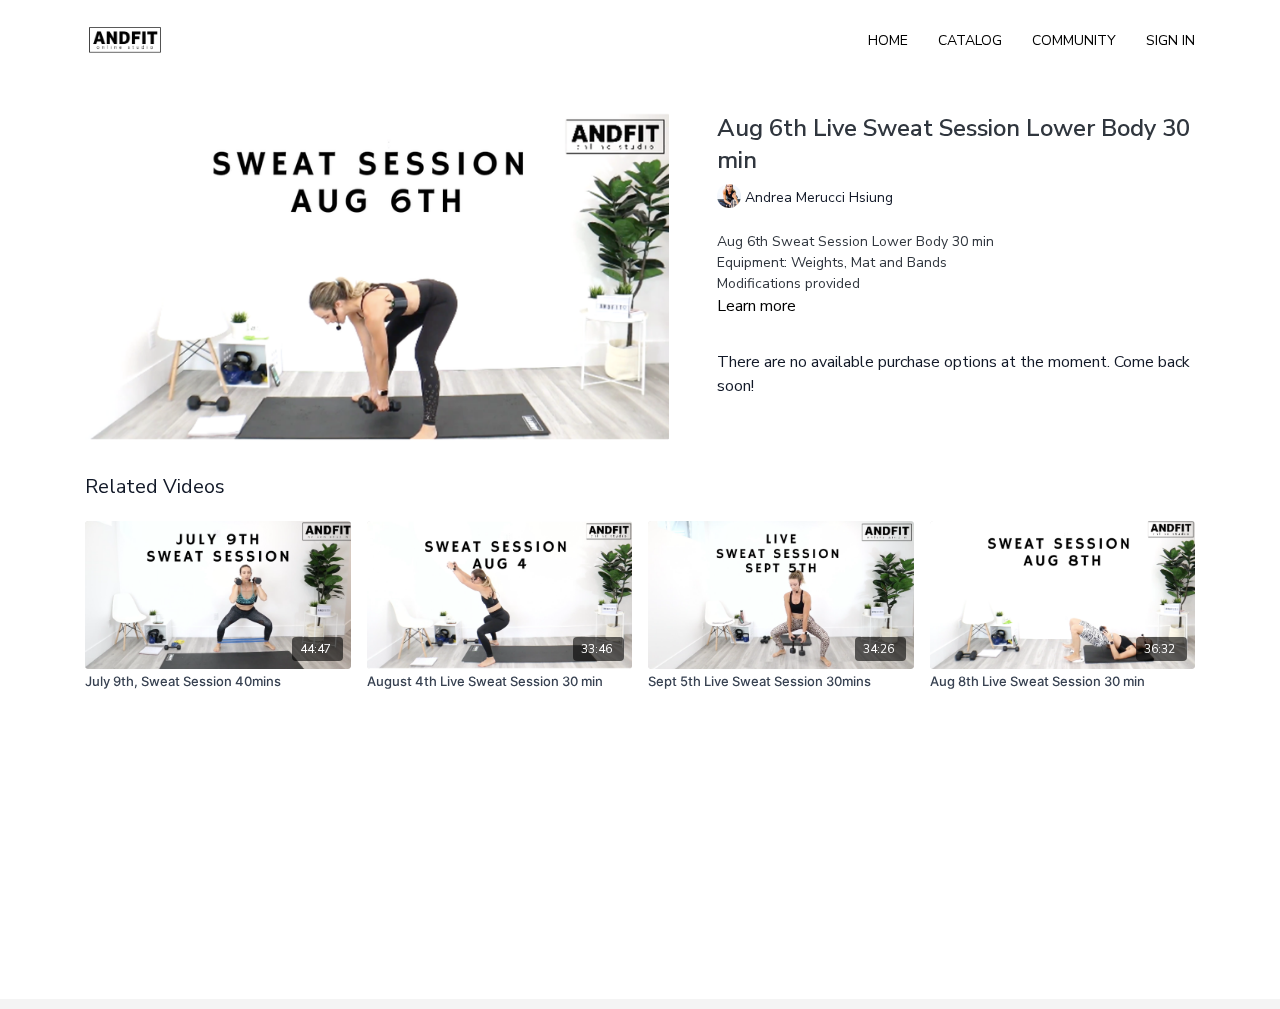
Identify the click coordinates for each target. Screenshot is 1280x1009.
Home (888, 40)
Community (1074, 40)
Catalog (970, 40)
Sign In (1170, 40)
